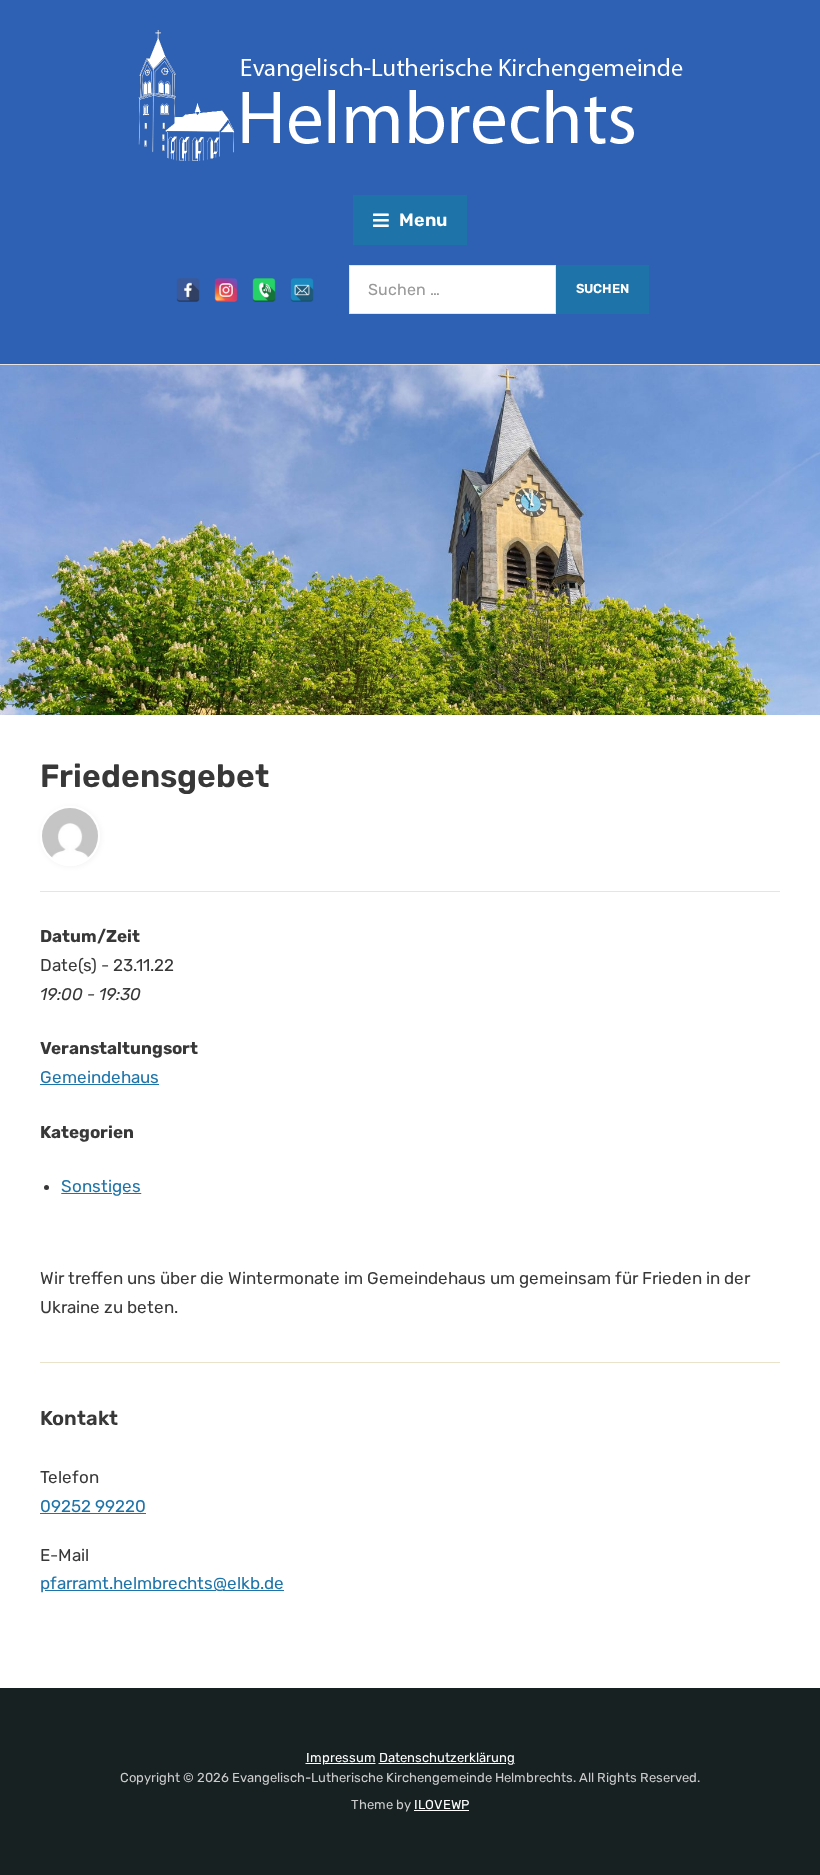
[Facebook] (188, 290)
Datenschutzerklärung (447, 1757)
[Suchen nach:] (452, 289)
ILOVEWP (441, 1804)
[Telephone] (264, 290)
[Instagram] (226, 290)
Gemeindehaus (99, 1077)
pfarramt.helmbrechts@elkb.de (162, 1583)
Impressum (341, 1757)
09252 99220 (93, 1506)
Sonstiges (101, 1186)
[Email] (302, 290)
